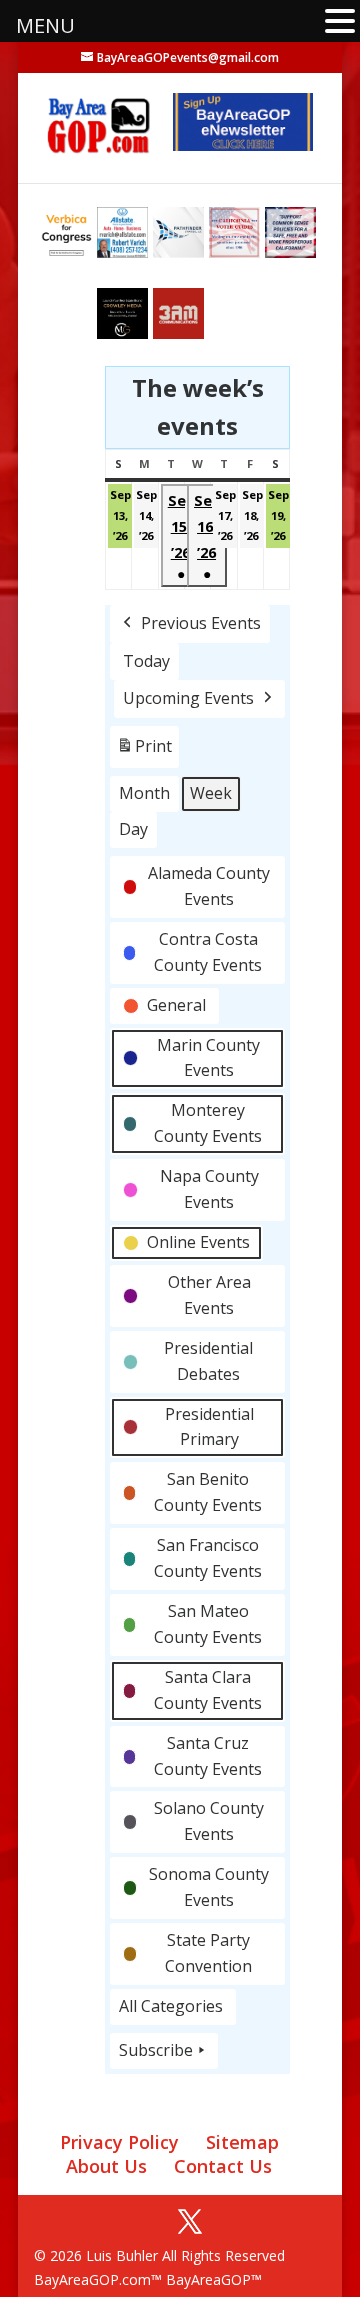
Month (144, 793)
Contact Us (223, 2166)
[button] (340, 22)
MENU (45, 25)
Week (211, 793)
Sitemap (242, 2142)
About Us (106, 2166)
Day (133, 829)
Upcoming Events (188, 698)
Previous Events (201, 623)
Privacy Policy (119, 2142)
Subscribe (156, 2050)
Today (146, 661)
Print (144, 751)
